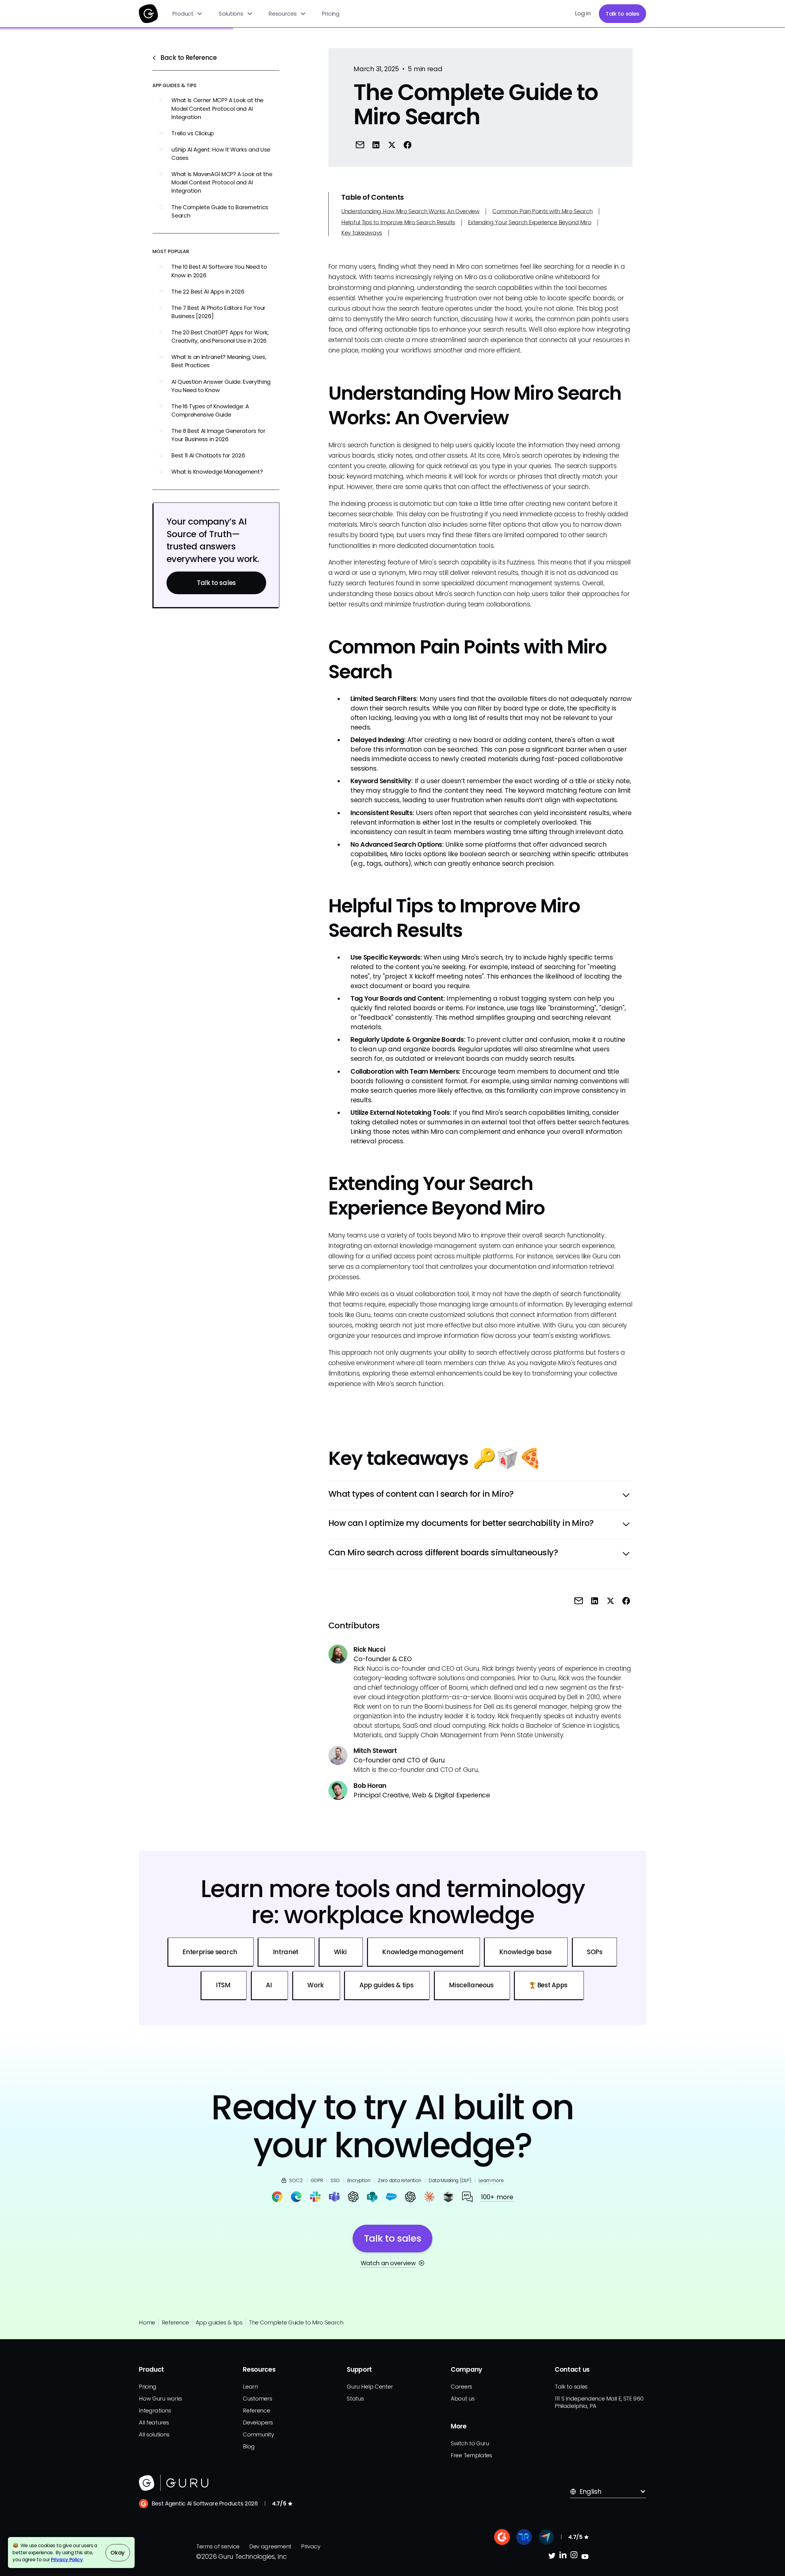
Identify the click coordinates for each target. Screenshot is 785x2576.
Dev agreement (270, 2546)
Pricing (331, 14)
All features (154, 2422)
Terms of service (218, 2546)
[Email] (360, 145)
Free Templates (471, 2455)
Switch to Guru (470, 2443)
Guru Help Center (370, 2387)
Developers (258, 2422)
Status (355, 2399)
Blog (249, 2446)
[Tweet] (392, 145)
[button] (188, 14)
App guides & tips (219, 2322)
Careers (461, 2387)
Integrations (155, 2410)
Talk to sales (622, 14)
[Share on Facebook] (407, 145)
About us (463, 2399)
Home (147, 2322)
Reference (175, 2322)
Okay (118, 2553)
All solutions (154, 2434)
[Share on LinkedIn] (376, 145)
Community (258, 2434)
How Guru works (161, 2399)
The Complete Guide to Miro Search (296, 2322)
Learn (250, 2387)
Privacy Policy (67, 2560)
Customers (257, 2399)
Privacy (311, 2546)
